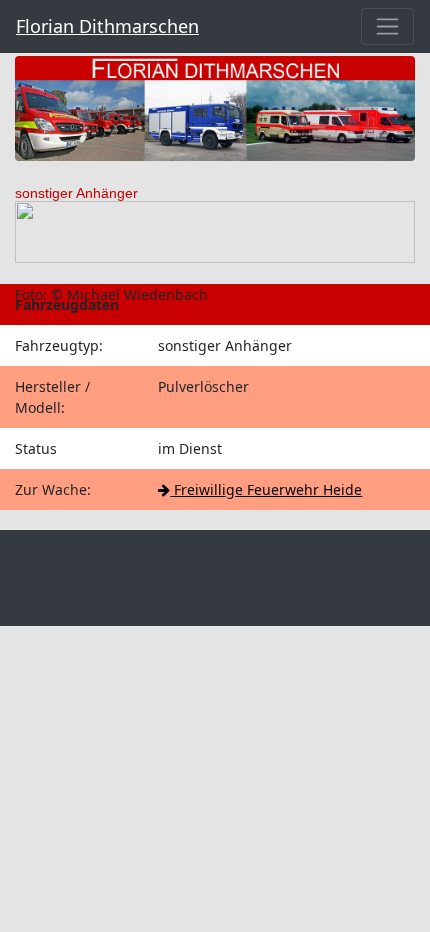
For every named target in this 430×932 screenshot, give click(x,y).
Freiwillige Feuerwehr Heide (266, 489)
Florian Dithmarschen (107, 26)
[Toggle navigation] (387, 26)
